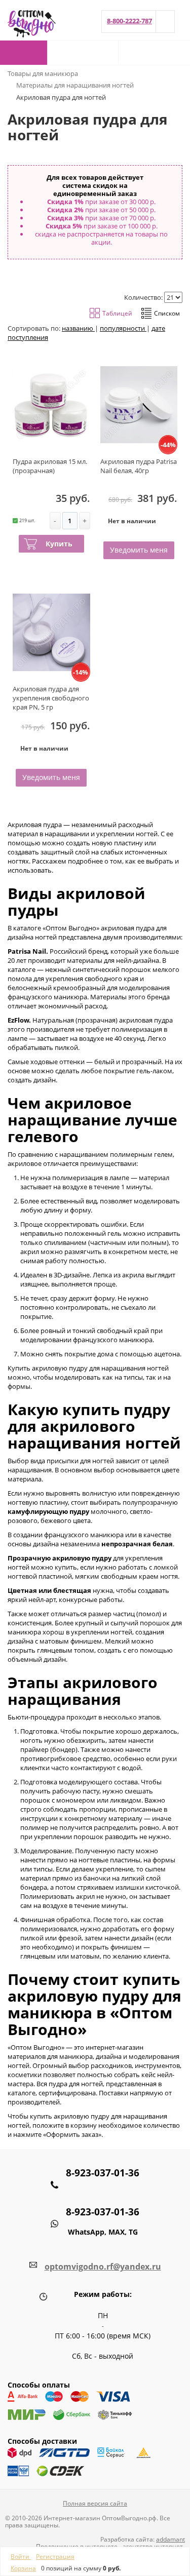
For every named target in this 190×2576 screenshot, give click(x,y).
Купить (59, 544)
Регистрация (55, 2557)
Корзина (23, 2568)
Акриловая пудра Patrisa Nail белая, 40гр (139, 466)
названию (78, 328)
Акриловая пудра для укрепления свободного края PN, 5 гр (51, 698)
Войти (21, 2557)
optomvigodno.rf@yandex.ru (103, 2267)
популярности (123, 328)
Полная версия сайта (95, 2503)
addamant (170, 2539)
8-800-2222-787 (129, 21)
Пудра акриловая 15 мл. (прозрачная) (50, 466)
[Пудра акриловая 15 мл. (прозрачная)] (51, 405)
